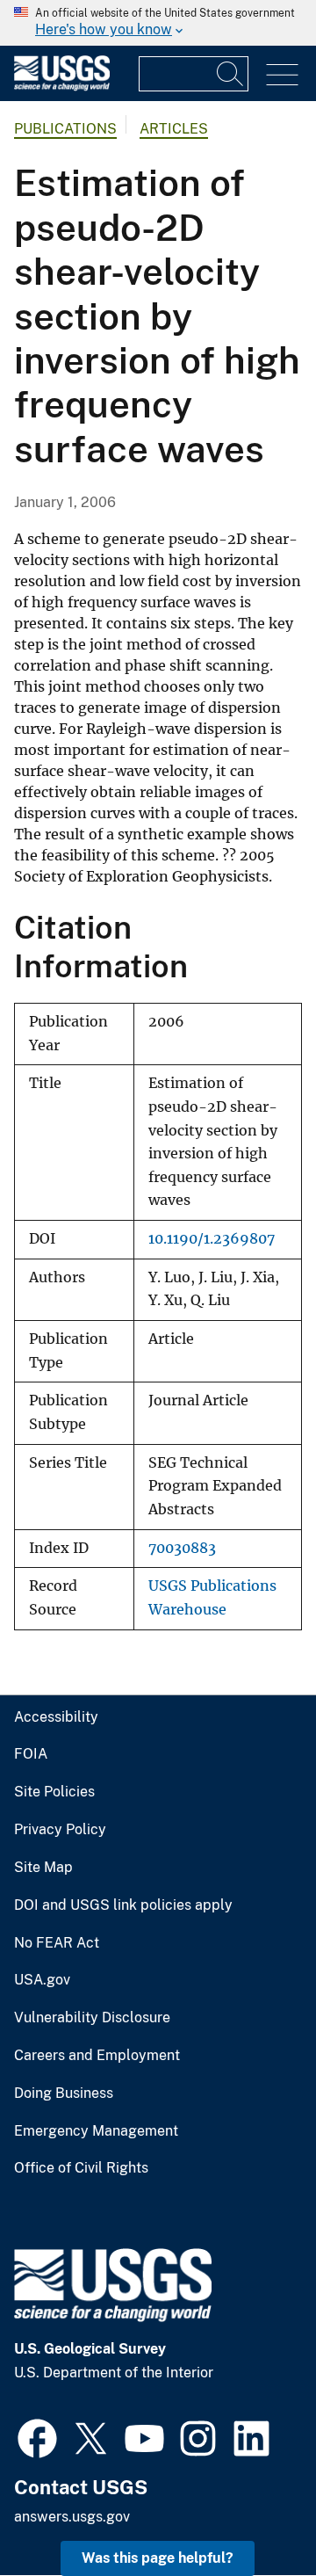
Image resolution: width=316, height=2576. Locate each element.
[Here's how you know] (158, 23)
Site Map (43, 1868)
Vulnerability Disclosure (92, 2018)
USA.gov (42, 1980)
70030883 (182, 1548)
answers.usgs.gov (72, 2517)
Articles (174, 129)
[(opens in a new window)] (37, 2436)
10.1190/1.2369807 (212, 1239)
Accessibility (56, 1717)
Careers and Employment (97, 2056)
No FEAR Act (57, 1943)
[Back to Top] (252, 2512)
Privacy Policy (60, 1830)
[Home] (62, 87)
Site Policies (54, 1792)
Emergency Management (96, 2131)
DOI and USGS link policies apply (123, 1905)
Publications (65, 129)
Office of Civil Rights (81, 2168)
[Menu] (282, 75)
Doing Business (64, 2093)
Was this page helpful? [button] (158, 2558)
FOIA (31, 1754)
